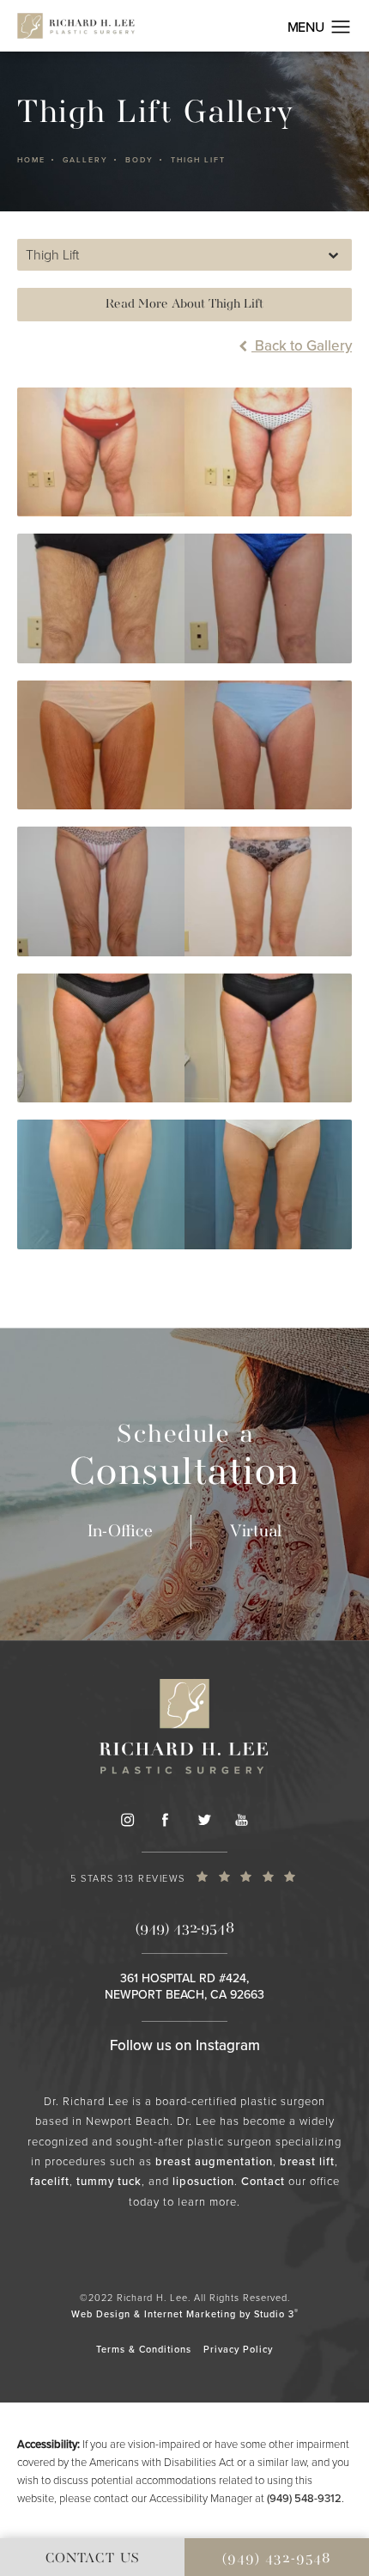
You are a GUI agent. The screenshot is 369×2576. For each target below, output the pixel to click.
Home (31, 160)
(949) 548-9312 (304, 2498)
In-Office (120, 1532)
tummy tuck (109, 2181)
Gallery (85, 160)
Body (139, 160)
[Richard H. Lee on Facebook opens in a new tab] (165, 1820)
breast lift (307, 2161)
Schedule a (185, 1458)
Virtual (256, 1532)
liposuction (203, 2181)
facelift (50, 2181)
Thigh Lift (198, 160)
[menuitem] (127, 1820)
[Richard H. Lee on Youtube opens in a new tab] (242, 1820)
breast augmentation (214, 2161)
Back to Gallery (302, 346)
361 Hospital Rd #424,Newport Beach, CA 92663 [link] (184, 1987)
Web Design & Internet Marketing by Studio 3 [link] (185, 2314)
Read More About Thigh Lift (184, 305)
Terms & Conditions (144, 2349)
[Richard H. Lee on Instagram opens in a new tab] (127, 1820)
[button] (341, 27)
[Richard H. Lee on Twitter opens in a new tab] (203, 1820)
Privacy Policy (238, 2349)
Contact (263, 2181)
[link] (184, 1881)
